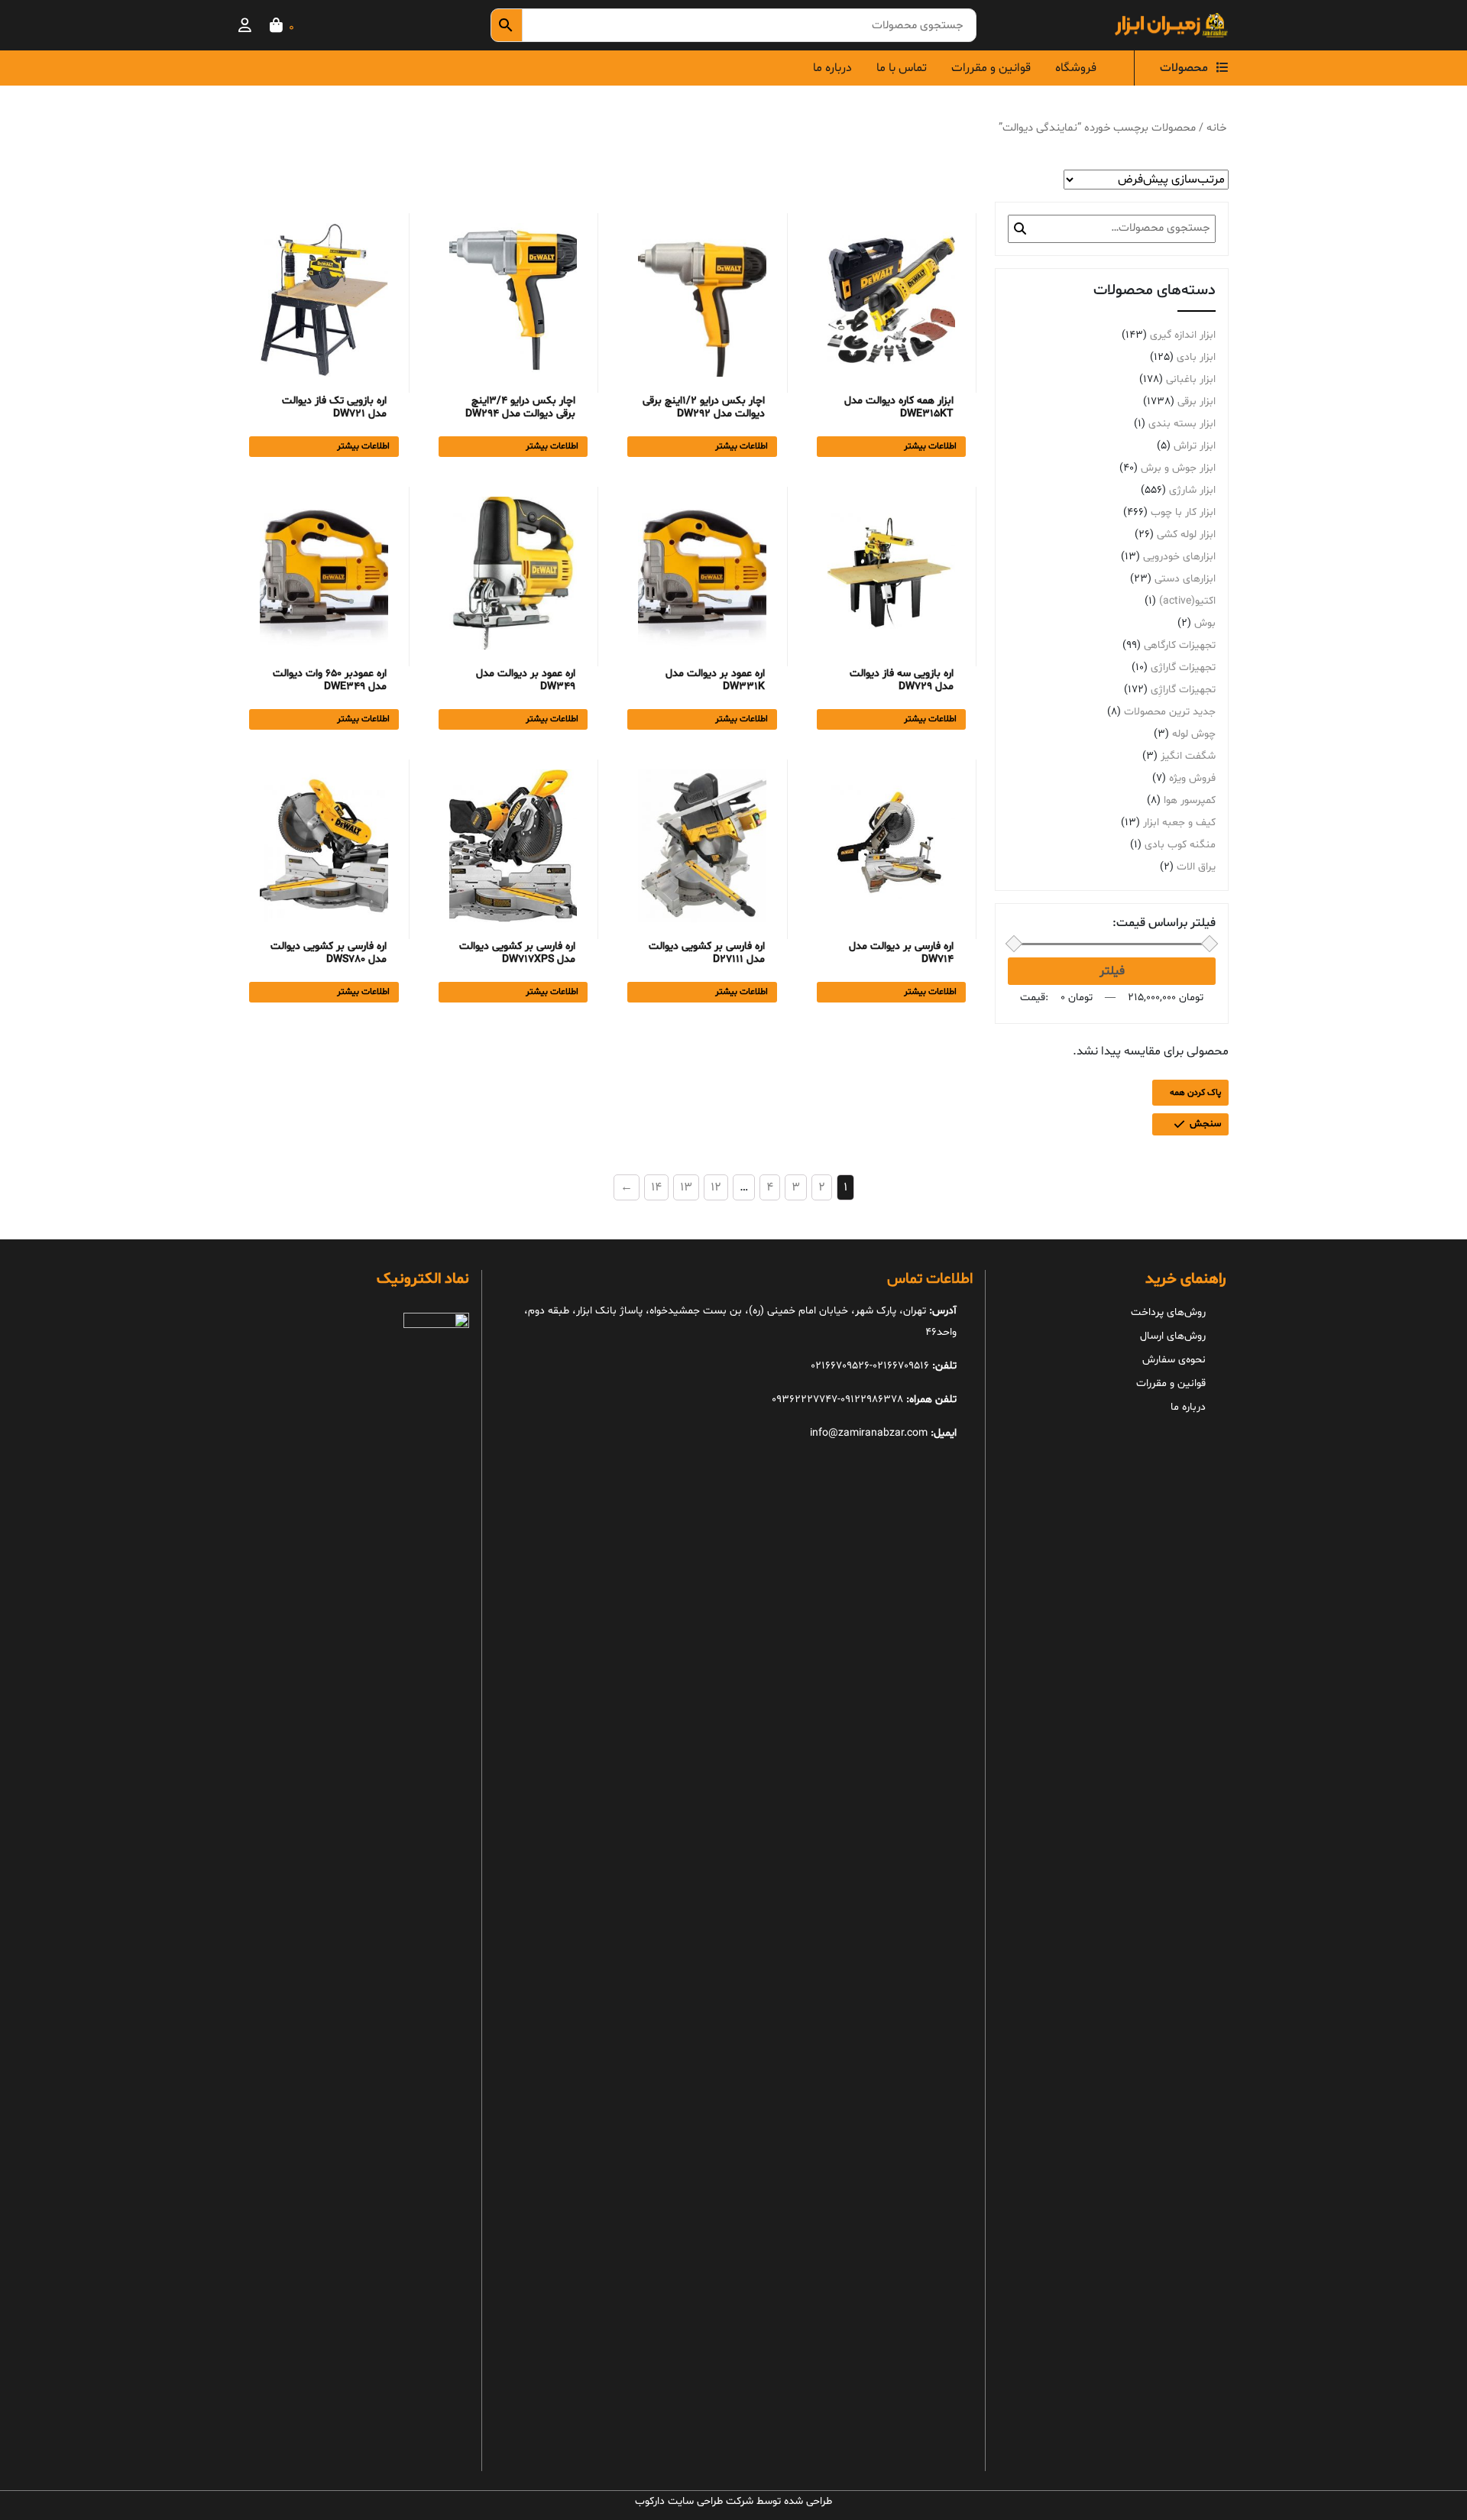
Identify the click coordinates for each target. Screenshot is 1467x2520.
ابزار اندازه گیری (1183, 335)
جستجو (1020, 228)
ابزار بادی (1196, 357)
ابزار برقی (1197, 402)
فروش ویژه (1192, 778)
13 (686, 1187)
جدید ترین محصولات (1170, 712)
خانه (1216, 128)
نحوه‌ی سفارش (1174, 1360)
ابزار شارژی (1192, 490)
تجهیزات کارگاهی (1180, 645)
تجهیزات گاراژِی (1183, 690)
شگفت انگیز (1188, 756)
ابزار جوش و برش (1178, 468)
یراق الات (1196, 867)
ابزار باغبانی (1191, 379)
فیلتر (1112, 971)
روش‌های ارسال (1173, 1336)
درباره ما (832, 68)
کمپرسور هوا (1190, 800)
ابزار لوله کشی (1186, 534)
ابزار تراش (1195, 446)
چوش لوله (1194, 734)
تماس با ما (902, 68)
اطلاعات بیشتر (930, 446)
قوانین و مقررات (991, 68)
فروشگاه (1076, 68)
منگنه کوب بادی (1180, 845)
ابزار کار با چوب (1183, 512)
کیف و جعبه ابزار (1179, 823)
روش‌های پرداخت (1168, 1312)
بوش (1205, 623)
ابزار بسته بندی (1182, 424)
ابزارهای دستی (1185, 579)
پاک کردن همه (1195, 1093)
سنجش (1205, 1124)
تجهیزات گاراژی (1183, 667)
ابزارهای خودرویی (1179, 557)
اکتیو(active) (1187, 601)
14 (656, 1187)
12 (716, 1187)
